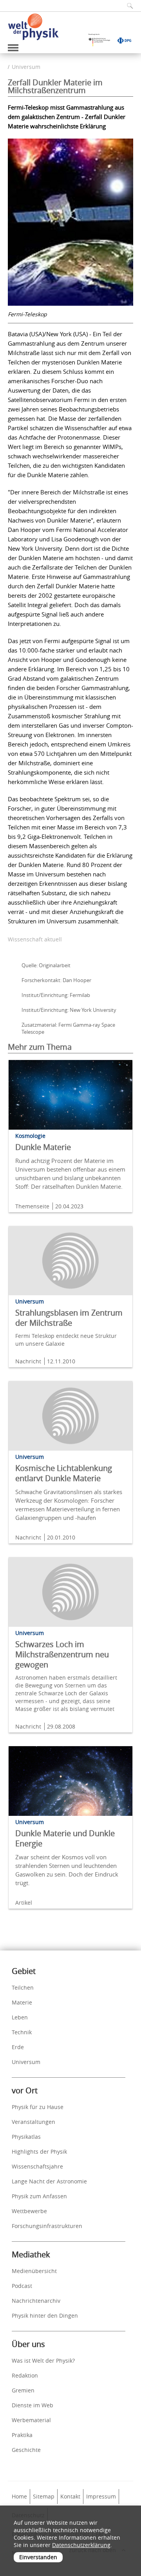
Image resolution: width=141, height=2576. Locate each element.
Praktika (22, 2435)
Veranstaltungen (33, 2122)
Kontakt (70, 2496)
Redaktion (25, 2375)
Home (19, 2496)
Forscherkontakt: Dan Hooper (56, 980)
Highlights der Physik (39, 2151)
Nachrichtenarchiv (36, 2301)
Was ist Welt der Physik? (43, 2361)
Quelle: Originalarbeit (46, 965)
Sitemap (44, 2496)
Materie (22, 2002)
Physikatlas (26, 2137)
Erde (18, 2047)
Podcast (22, 2286)
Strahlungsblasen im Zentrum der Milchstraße (69, 1318)
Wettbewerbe (29, 2211)
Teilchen (23, 1987)
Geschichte (26, 2450)
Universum (26, 67)
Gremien (23, 2390)
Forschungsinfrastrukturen (47, 2226)
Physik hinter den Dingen (45, 2316)
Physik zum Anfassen (39, 2196)
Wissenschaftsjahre (37, 2166)
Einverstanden (38, 2557)
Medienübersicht (34, 2271)
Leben (20, 2017)
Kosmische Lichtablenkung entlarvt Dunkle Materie (64, 1473)
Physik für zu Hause (38, 2107)
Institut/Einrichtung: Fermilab (56, 995)
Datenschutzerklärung (81, 2545)
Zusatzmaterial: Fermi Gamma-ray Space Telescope (68, 1028)
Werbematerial (31, 2420)
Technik (22, 2032)
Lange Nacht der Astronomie (49, 2181)
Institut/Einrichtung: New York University (69, 1010)
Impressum (101, 2496)
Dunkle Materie (43, 1147)
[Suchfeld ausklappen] (127, 6)
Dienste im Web (33, 2405)
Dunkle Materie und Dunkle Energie (65, 1838)
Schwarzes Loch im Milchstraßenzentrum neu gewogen (62, 1654)
